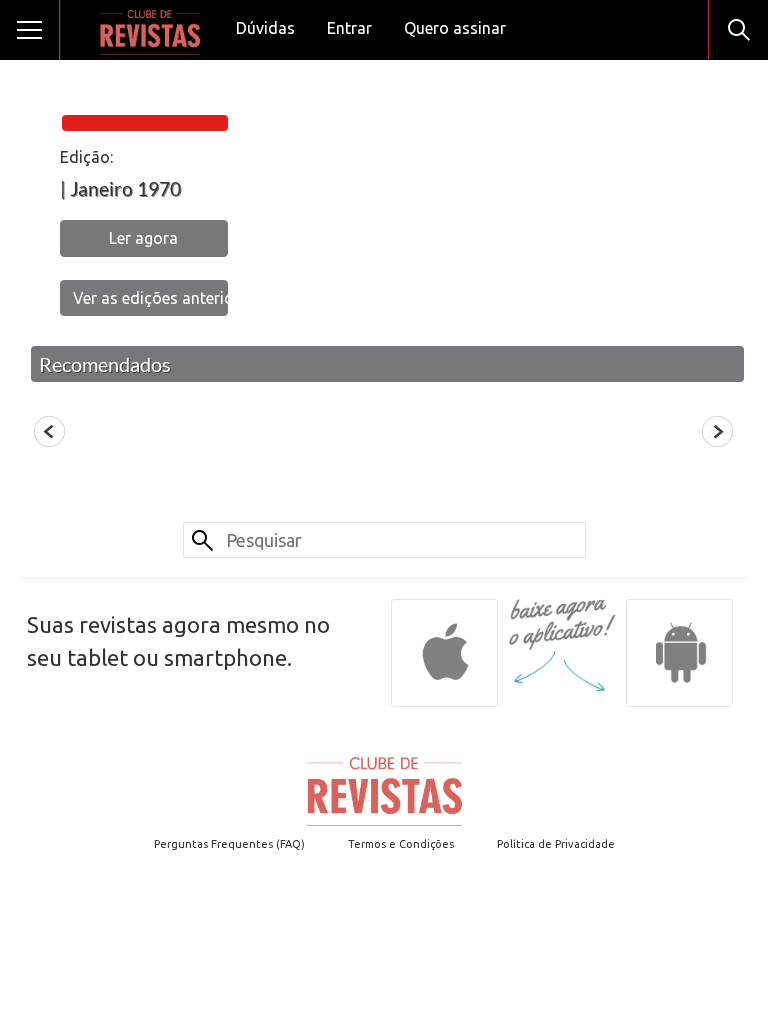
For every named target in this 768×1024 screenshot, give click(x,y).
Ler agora (143, 238)
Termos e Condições (401, 844)
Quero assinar (455, 28)
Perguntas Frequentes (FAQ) (229, 844)
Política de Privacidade (556, 844)
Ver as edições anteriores (150, 298)
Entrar (349, 28)
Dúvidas (265, 28)
